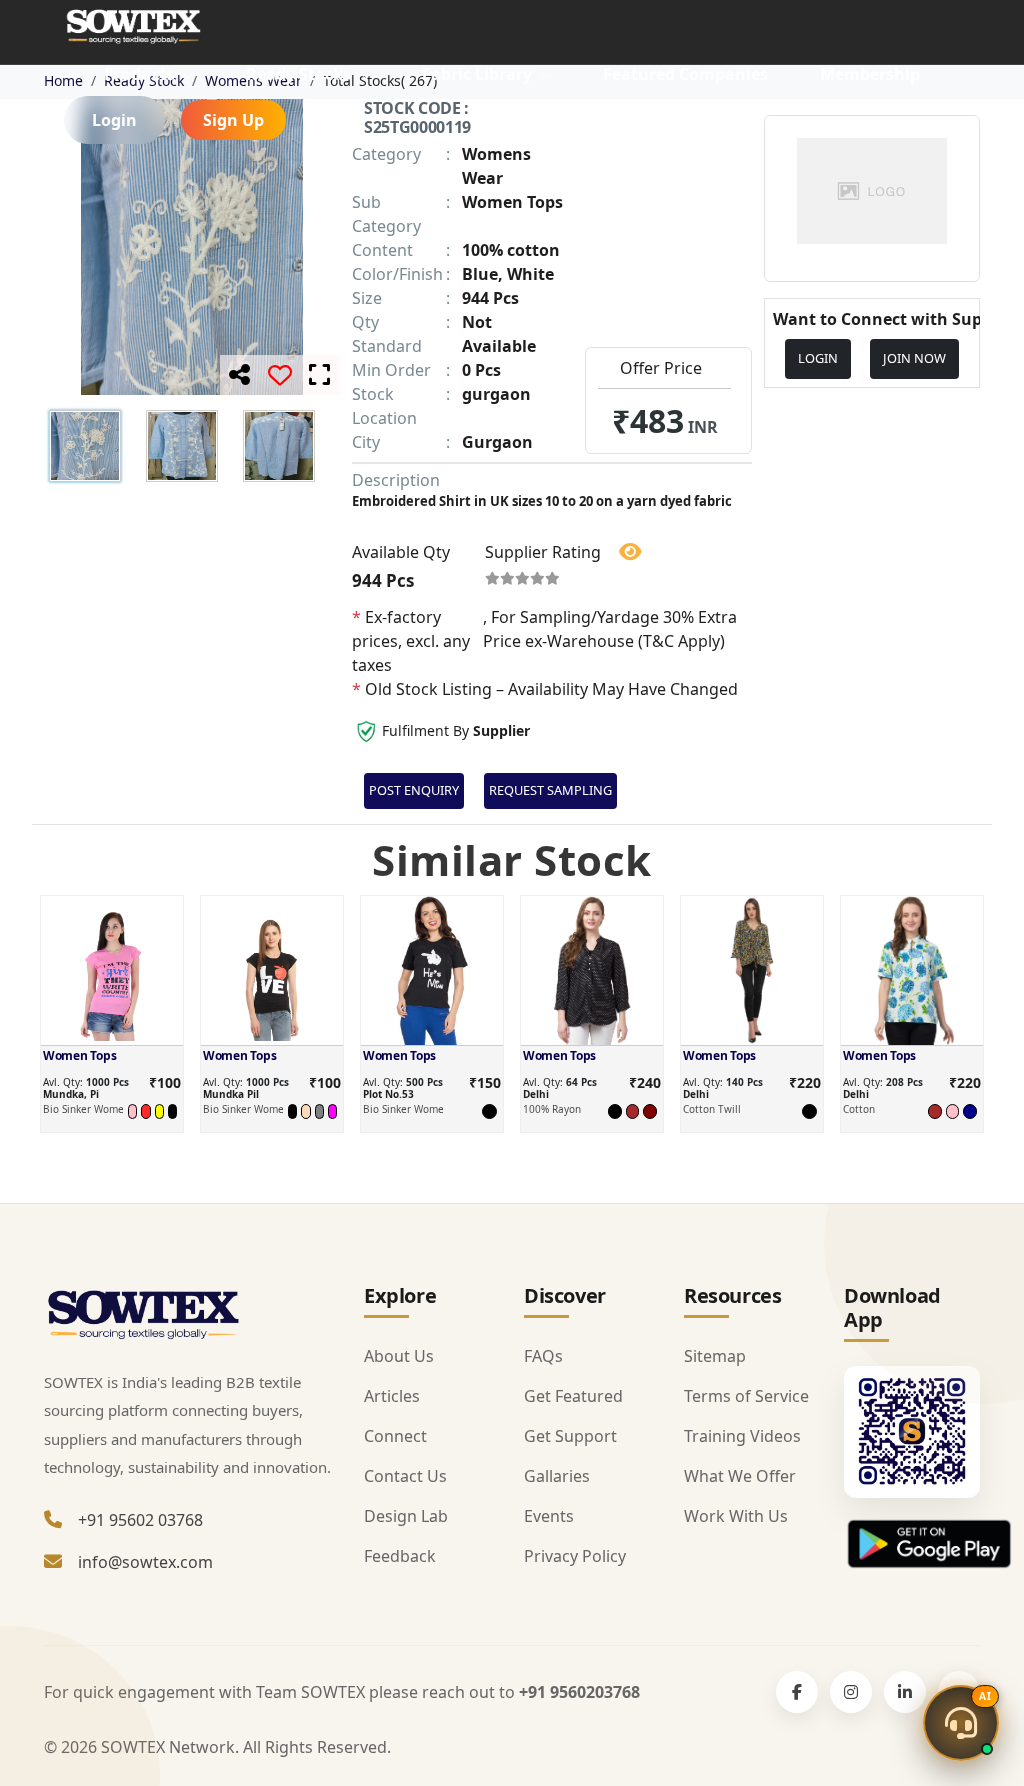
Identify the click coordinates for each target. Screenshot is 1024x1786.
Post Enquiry (414, 790)
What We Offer (740, 1476)
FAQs (543, 1356)
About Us (399, 1356)
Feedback (400, 1556)
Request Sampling (550, 790)
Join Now (914, 358)
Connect (395, 1436)
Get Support (570, 1436)
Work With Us (736, 1516)
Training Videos (742, 1436)
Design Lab (406, 1516)
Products (141, 74)
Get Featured (573, 1396)
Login (114, 120)
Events (549, 1516)
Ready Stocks (300, 74)
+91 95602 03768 (140, 1520)
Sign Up (233, 120)
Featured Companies (685, 74)
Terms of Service (746, 1396)
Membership (870, 74)
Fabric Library (479, 74)
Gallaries (557, 1476)
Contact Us (405, 1476)
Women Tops (79, 1055)
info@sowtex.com (145, 1562)
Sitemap (715, 1356)
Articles (392, 1396)
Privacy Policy (575, 1556)
